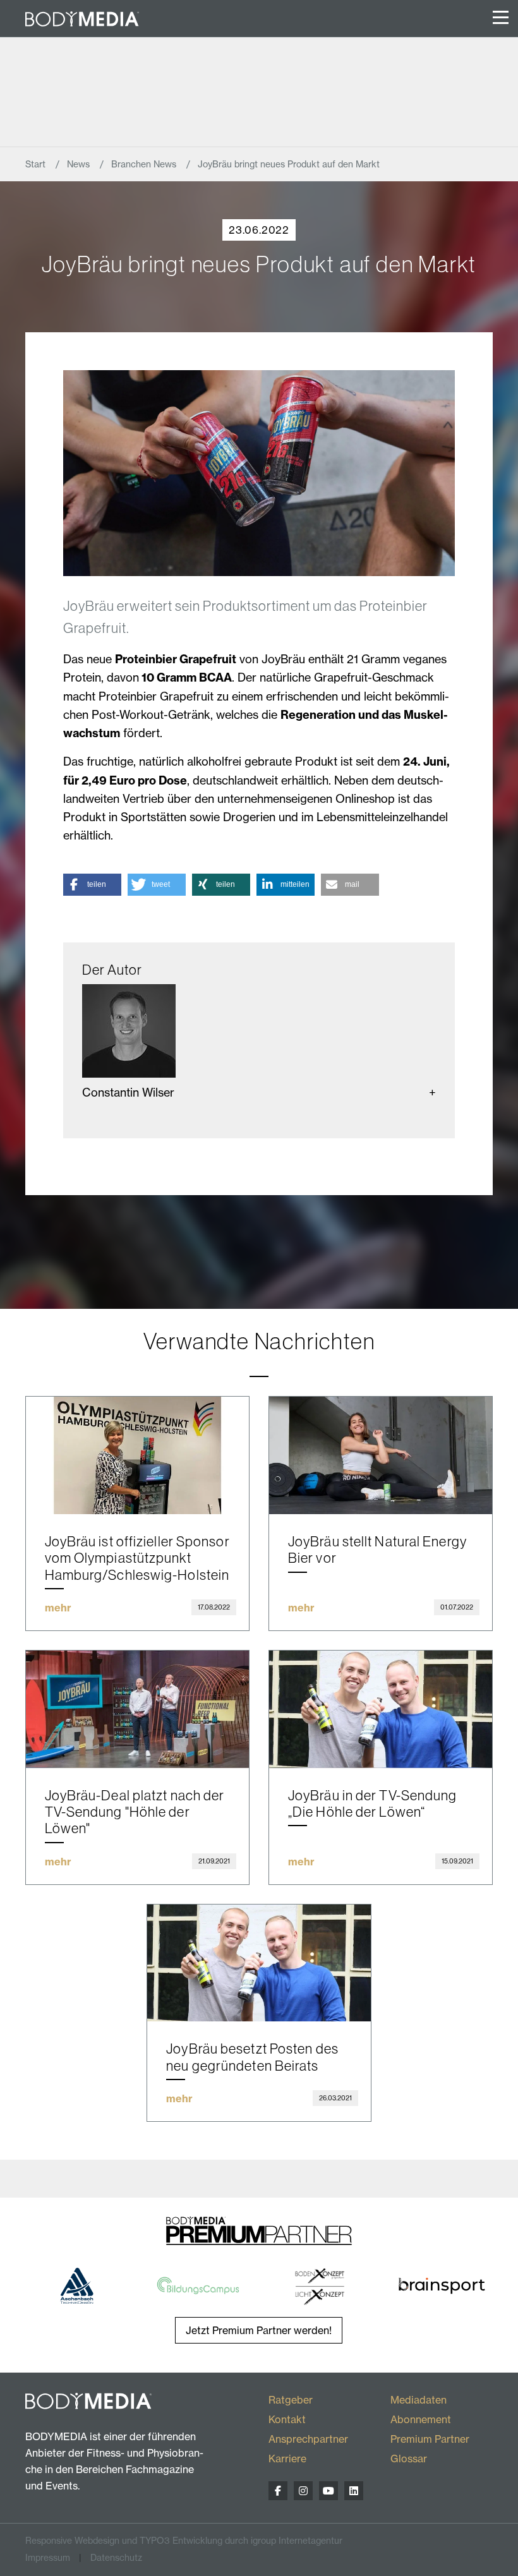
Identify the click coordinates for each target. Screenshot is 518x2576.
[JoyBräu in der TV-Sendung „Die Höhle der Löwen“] (381, 1709)
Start (37, 164)
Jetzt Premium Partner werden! (259, 2330)
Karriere (287, 2459)
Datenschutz (116, 2558)
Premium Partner (430, 2439)
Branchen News (145, 164)
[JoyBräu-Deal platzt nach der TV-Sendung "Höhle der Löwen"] (137, 1709)
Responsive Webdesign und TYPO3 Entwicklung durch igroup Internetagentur (184, 2541)
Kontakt (287, 2419)
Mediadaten (419, 2400)
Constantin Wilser (128, 1092)
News (80, 164)
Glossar (409, 2459)
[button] (92, 885)
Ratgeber (291, 2400)
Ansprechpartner (308, 2439)
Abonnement (421, 2419)
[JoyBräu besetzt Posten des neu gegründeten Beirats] (259, 1963)
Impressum (48, 2558)
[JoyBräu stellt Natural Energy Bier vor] (381, 1455)
